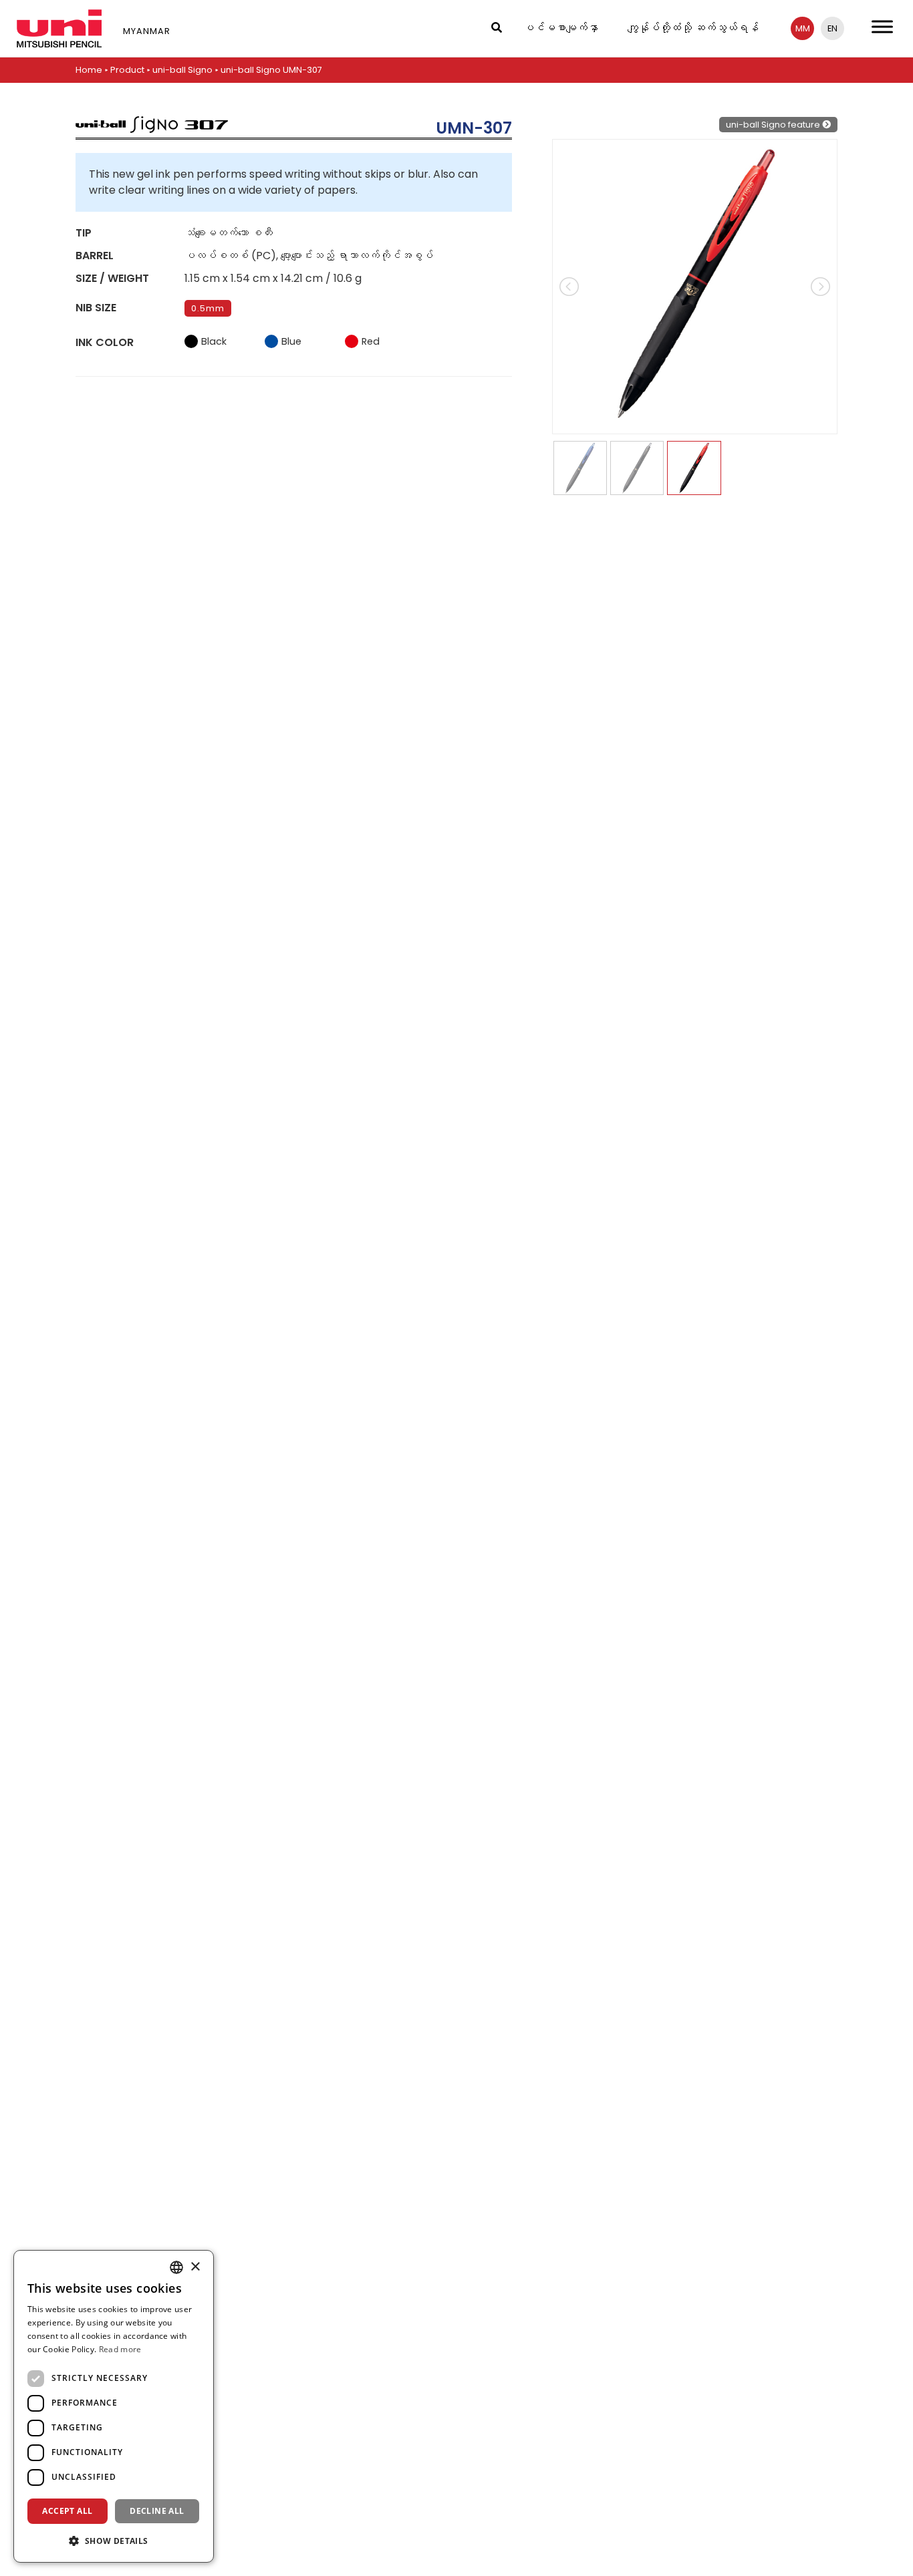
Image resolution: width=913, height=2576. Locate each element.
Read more (120, 2349)
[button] (114, 2541)
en (832, 28)
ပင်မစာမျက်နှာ (561, 28)
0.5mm (208, 308)
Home (89, 70)
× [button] (195, 2267)
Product (127, 70)
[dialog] (114, 2406)
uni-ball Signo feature (774, 125)
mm (803, 28)
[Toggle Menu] (882, 26)
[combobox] (176, 2267)
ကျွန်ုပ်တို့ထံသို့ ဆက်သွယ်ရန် (693, 28)
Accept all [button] (67, 2511)
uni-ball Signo (182, 70)
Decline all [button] (157, 2511)
